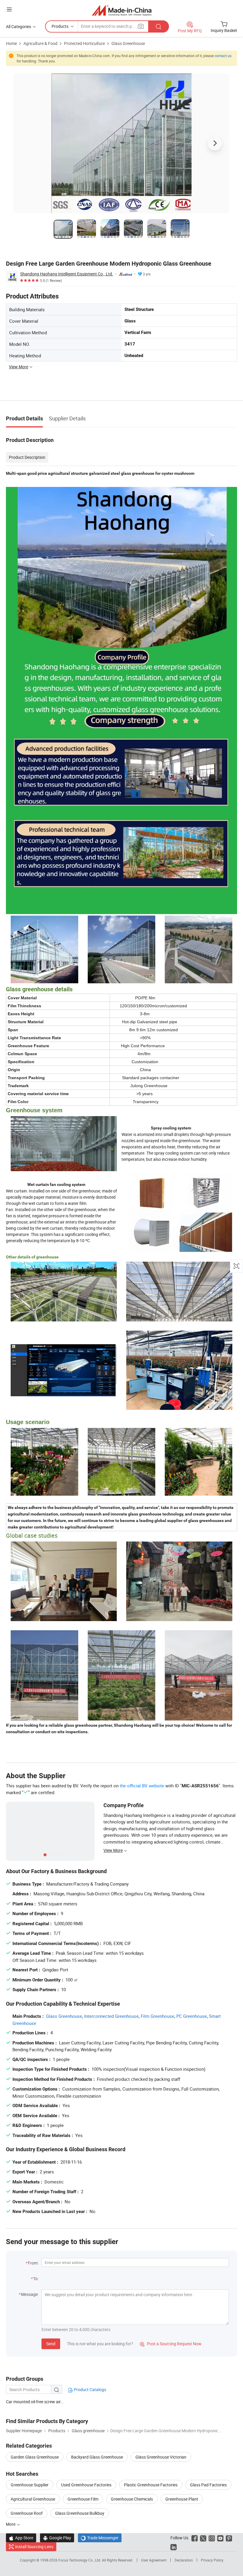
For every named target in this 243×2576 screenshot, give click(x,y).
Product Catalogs (89, 2389)
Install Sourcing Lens (34, 2547)
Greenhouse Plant (182, 2499)
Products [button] (60, 26)
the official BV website (142, 1786)
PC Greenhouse (192, 2016)
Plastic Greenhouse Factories (151, 2485)
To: (36, 2279)
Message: (30, 2294)
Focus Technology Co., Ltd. (80, 2560)
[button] (9, 9)
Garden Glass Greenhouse (35, 2457)
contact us (223, 56)
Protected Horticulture (84, 43)
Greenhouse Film (83, 2499)
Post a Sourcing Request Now (171, 2344)
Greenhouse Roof (27, 2513)
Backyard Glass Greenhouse (97, 2457)
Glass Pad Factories (208, 2485)
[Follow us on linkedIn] (174, 2547)
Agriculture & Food (40, 43)
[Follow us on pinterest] (229, 2538)
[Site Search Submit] (159, 26)
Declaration (184, 2560)
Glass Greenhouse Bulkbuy (80, 2513)
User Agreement (154, 2560)
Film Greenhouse (158, 2016)
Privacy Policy (212, 2560)
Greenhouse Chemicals (132, 2499)
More (11, 2524)
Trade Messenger (100, 2538)
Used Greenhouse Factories (86, 2485)
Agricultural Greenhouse (33, 2499)
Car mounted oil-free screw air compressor (35, 2402)
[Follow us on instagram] (212, 2538)
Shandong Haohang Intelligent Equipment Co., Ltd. (67, 274)
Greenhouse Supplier (30, 2485)
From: (33, 2263)
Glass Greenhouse (128, 43)
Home (11, 43)
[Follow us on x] (203, 2538)
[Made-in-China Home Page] (122, 10)
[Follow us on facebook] (195, 2538)
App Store (21, 2538)
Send (51, 2344)
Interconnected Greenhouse (111, 2016)
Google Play (57, 2538)
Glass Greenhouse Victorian (161, 2457)
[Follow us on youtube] (220, 2538)
